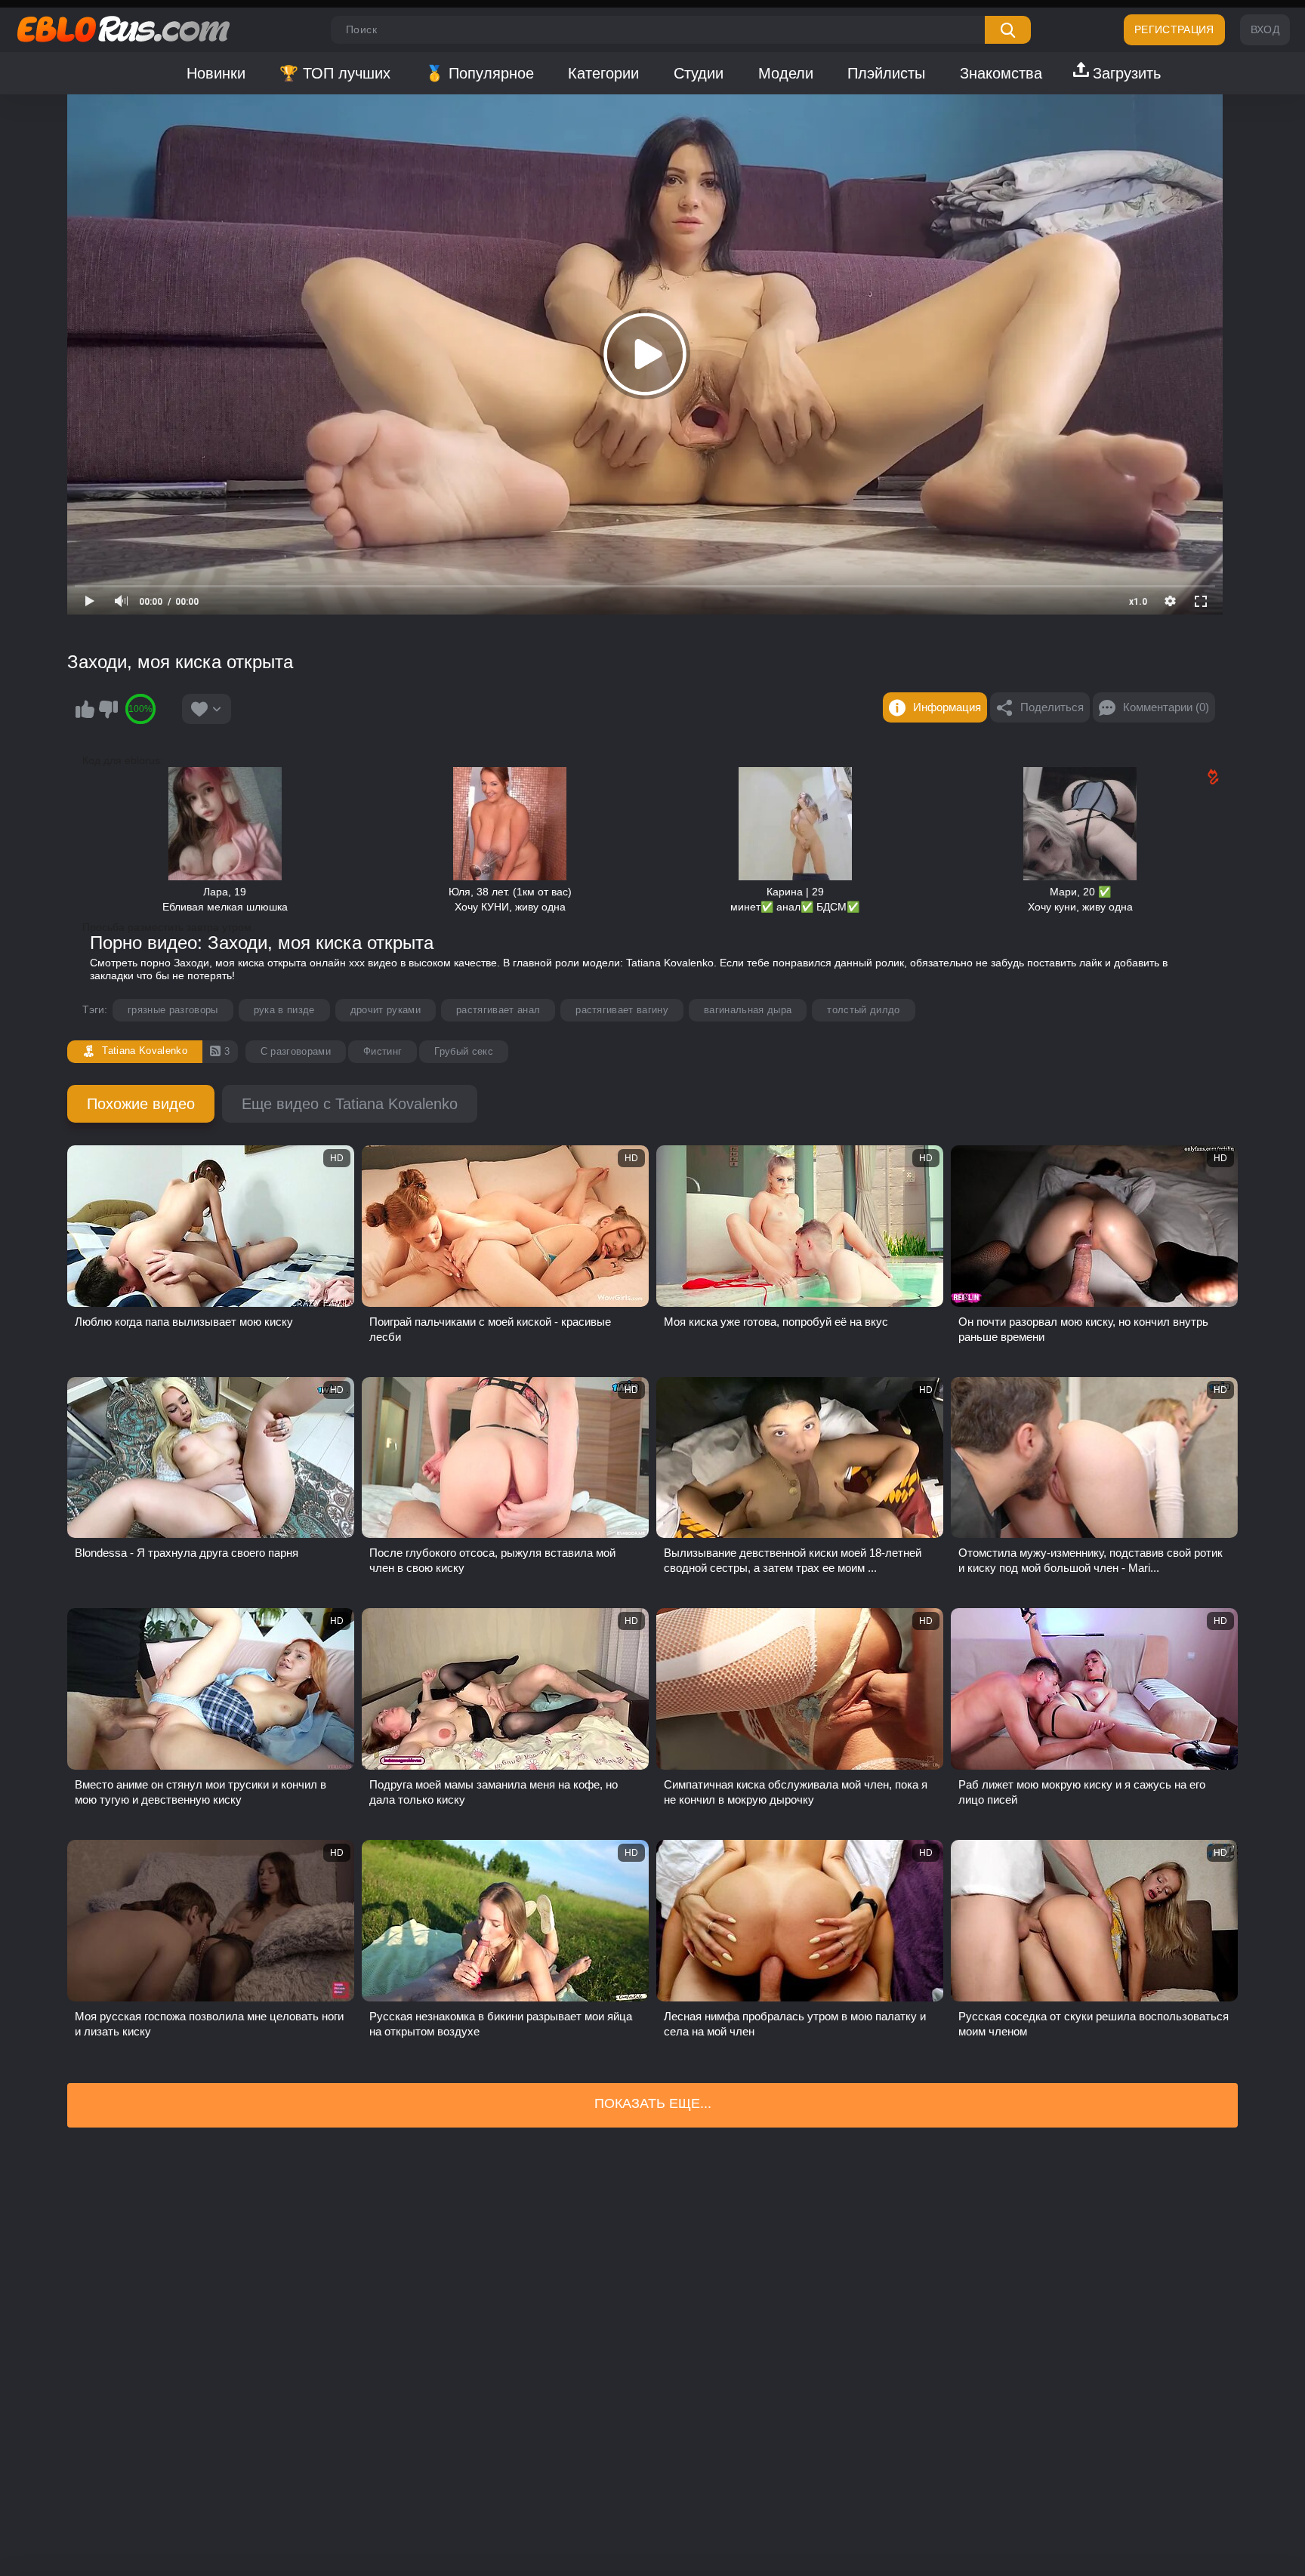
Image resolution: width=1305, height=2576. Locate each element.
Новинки (216, 73)
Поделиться (1052, 707)
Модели (786, 73)
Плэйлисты (886, 73)
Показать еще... (653, 2103)
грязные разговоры (173, 1010)
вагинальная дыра (748, 1010)
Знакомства (1001, 73)
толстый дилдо (863, 1010)
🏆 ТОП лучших (335, 73)
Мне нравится (85, 709)
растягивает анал (498, 1010)
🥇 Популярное (480, 73)
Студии (699, 73)
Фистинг (383, 1051)
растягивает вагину (622, 1010)
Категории (603, 73)
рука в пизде (284, 1010)
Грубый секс (464, 1051)
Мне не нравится (108, 709)
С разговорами (296, 1051)
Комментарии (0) (1166, 707)
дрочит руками (386, 1010)
